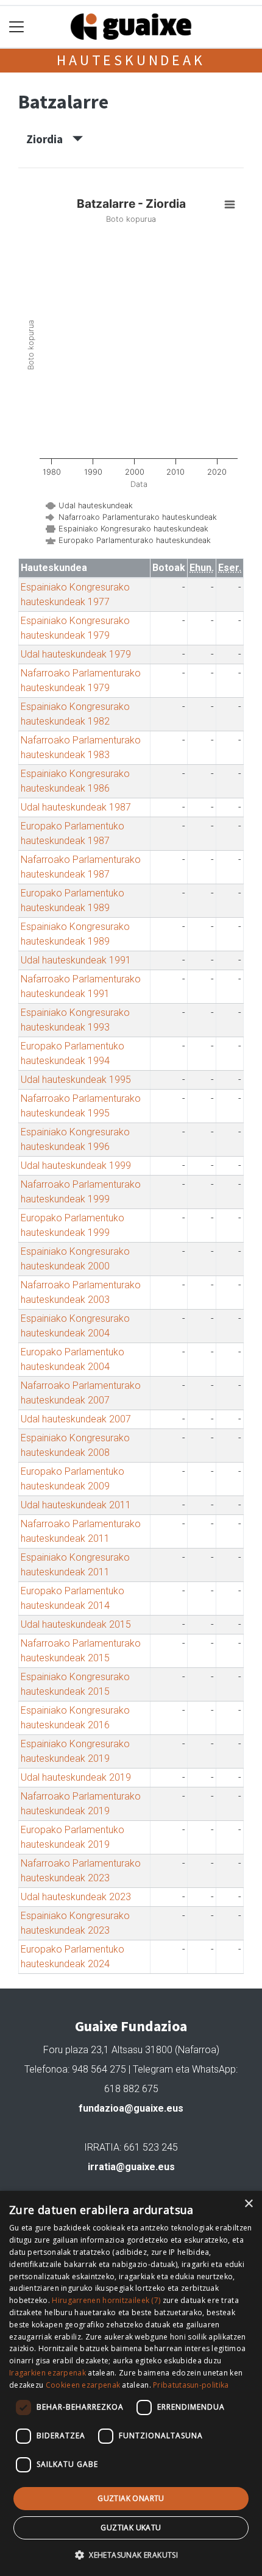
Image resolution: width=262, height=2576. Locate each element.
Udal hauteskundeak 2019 (76, 1777)
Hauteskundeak (131, 60)
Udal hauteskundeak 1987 (76, 807)
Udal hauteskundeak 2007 (76, 1419)
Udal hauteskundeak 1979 (76, 654)
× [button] (248, 2204)
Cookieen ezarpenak (83, 2385)
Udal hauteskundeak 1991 (76, 960)
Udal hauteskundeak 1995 (76, 1080)
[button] (131, 2555)
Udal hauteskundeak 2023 (76, 1897)
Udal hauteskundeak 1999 (76, 1166)
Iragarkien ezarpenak (48, 2373)
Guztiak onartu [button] (131, 2498)
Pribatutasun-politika (191, 2385)
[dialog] (131, 2383)
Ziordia (49, 139)
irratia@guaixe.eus (131, 2167)
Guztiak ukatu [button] (131, 2528)
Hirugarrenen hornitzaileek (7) (106, 2300)
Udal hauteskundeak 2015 (76, 1624)
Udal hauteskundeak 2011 (76, 1505)
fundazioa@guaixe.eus (131, 2108)
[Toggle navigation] (17, 27)
